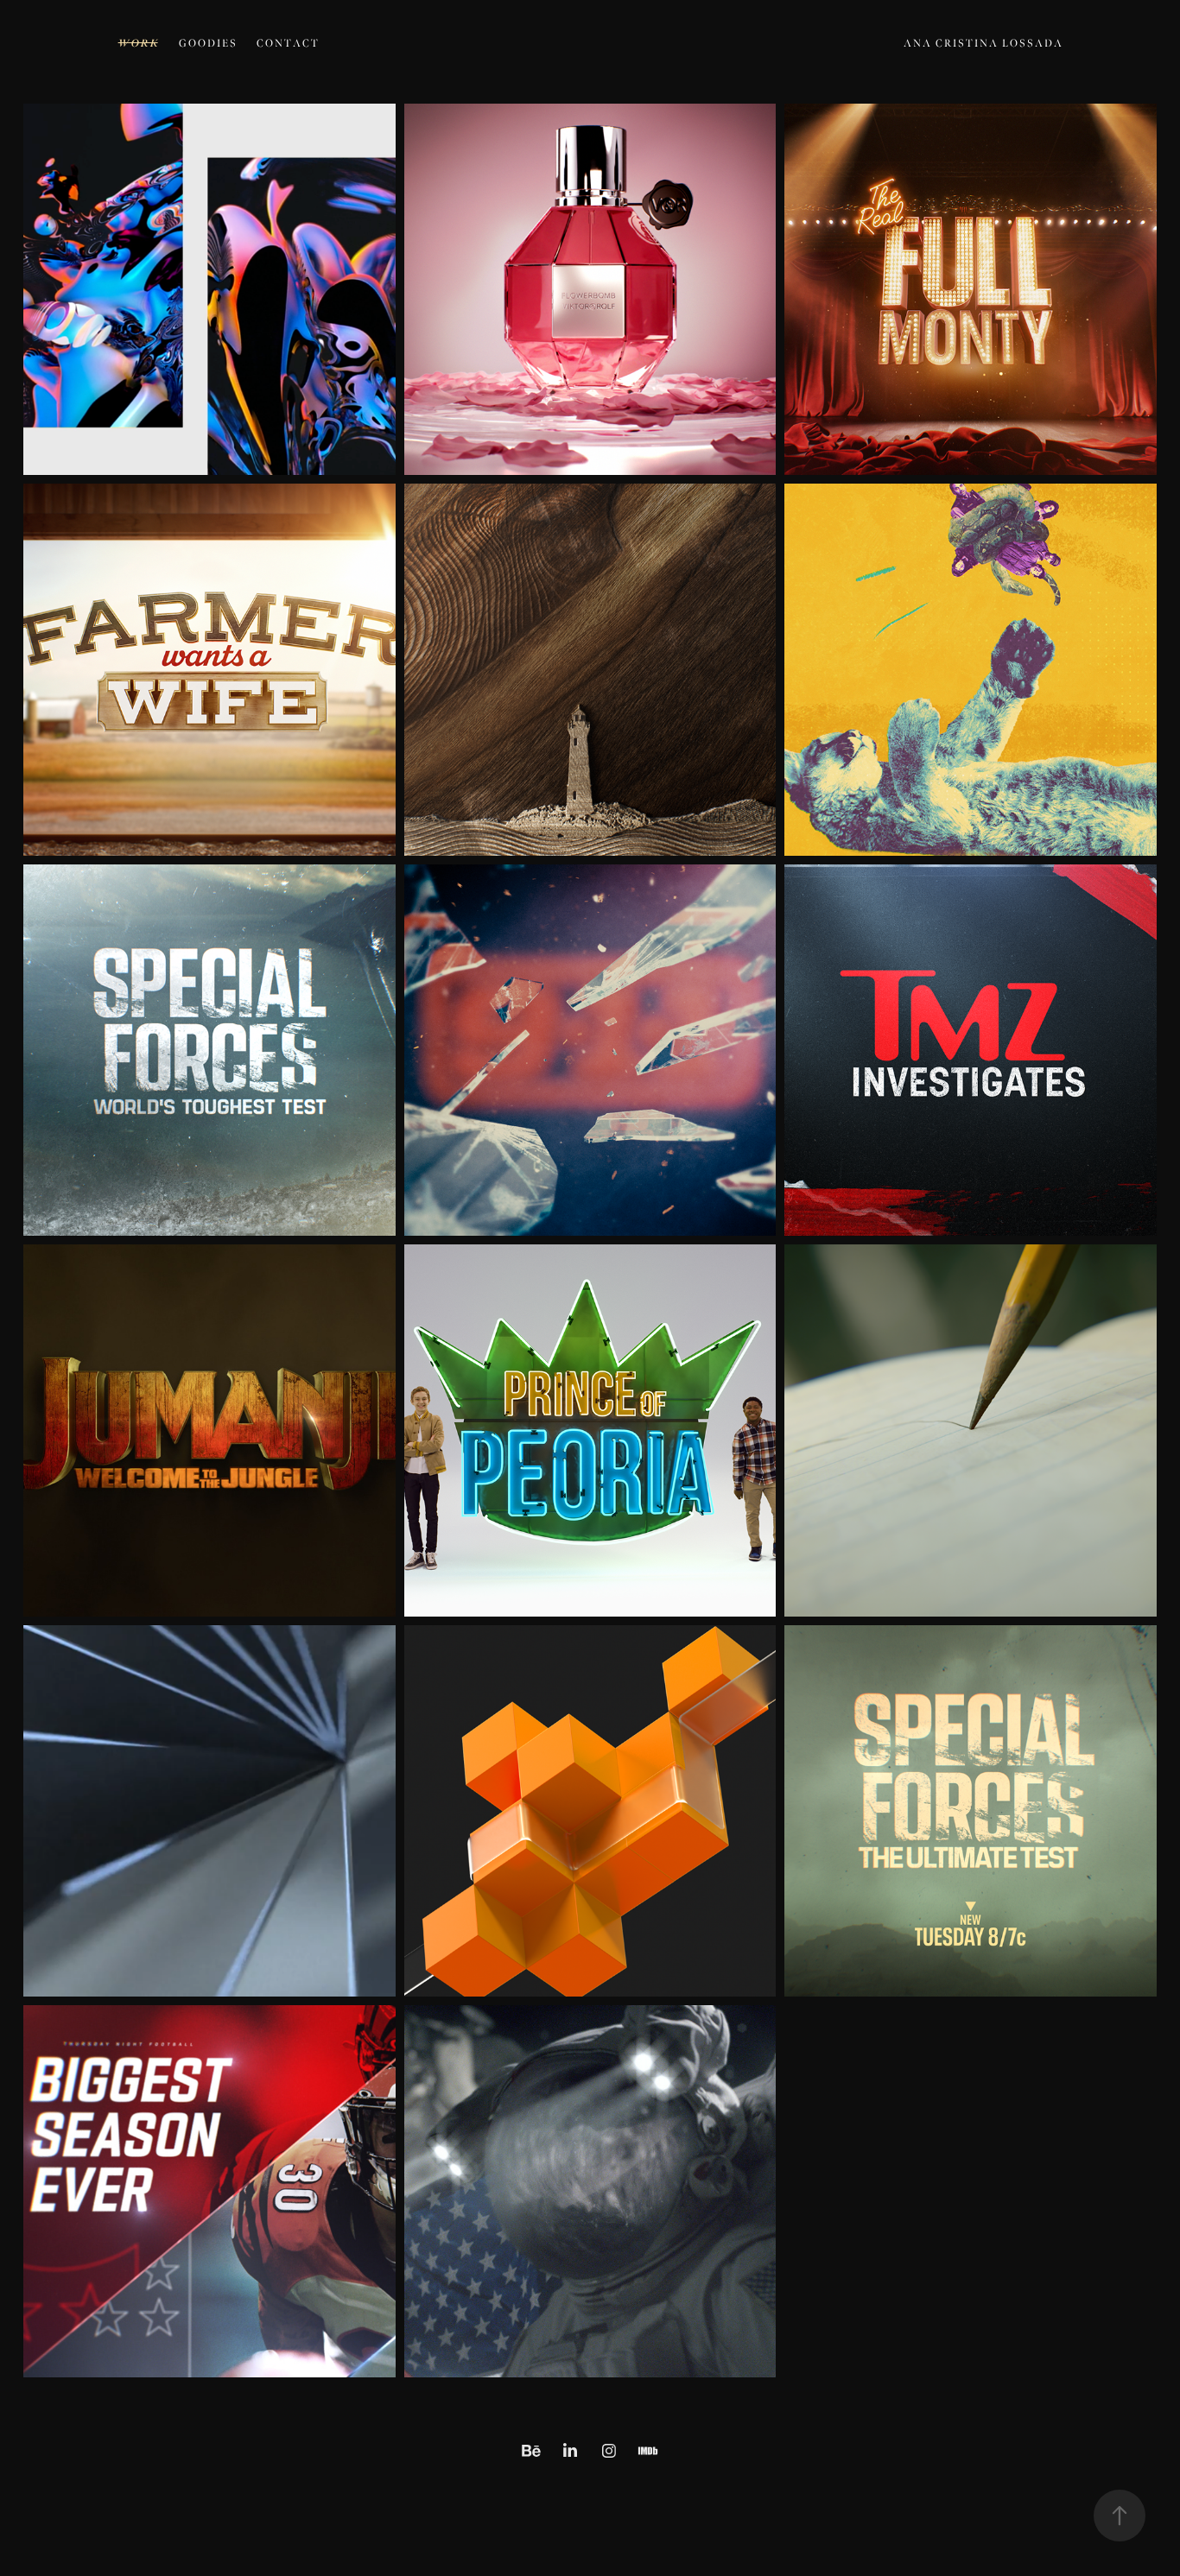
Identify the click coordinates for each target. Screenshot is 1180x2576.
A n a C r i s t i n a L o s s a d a (983, 44)
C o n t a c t (287, 44)
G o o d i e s (207, 44)
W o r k (138, 43)
